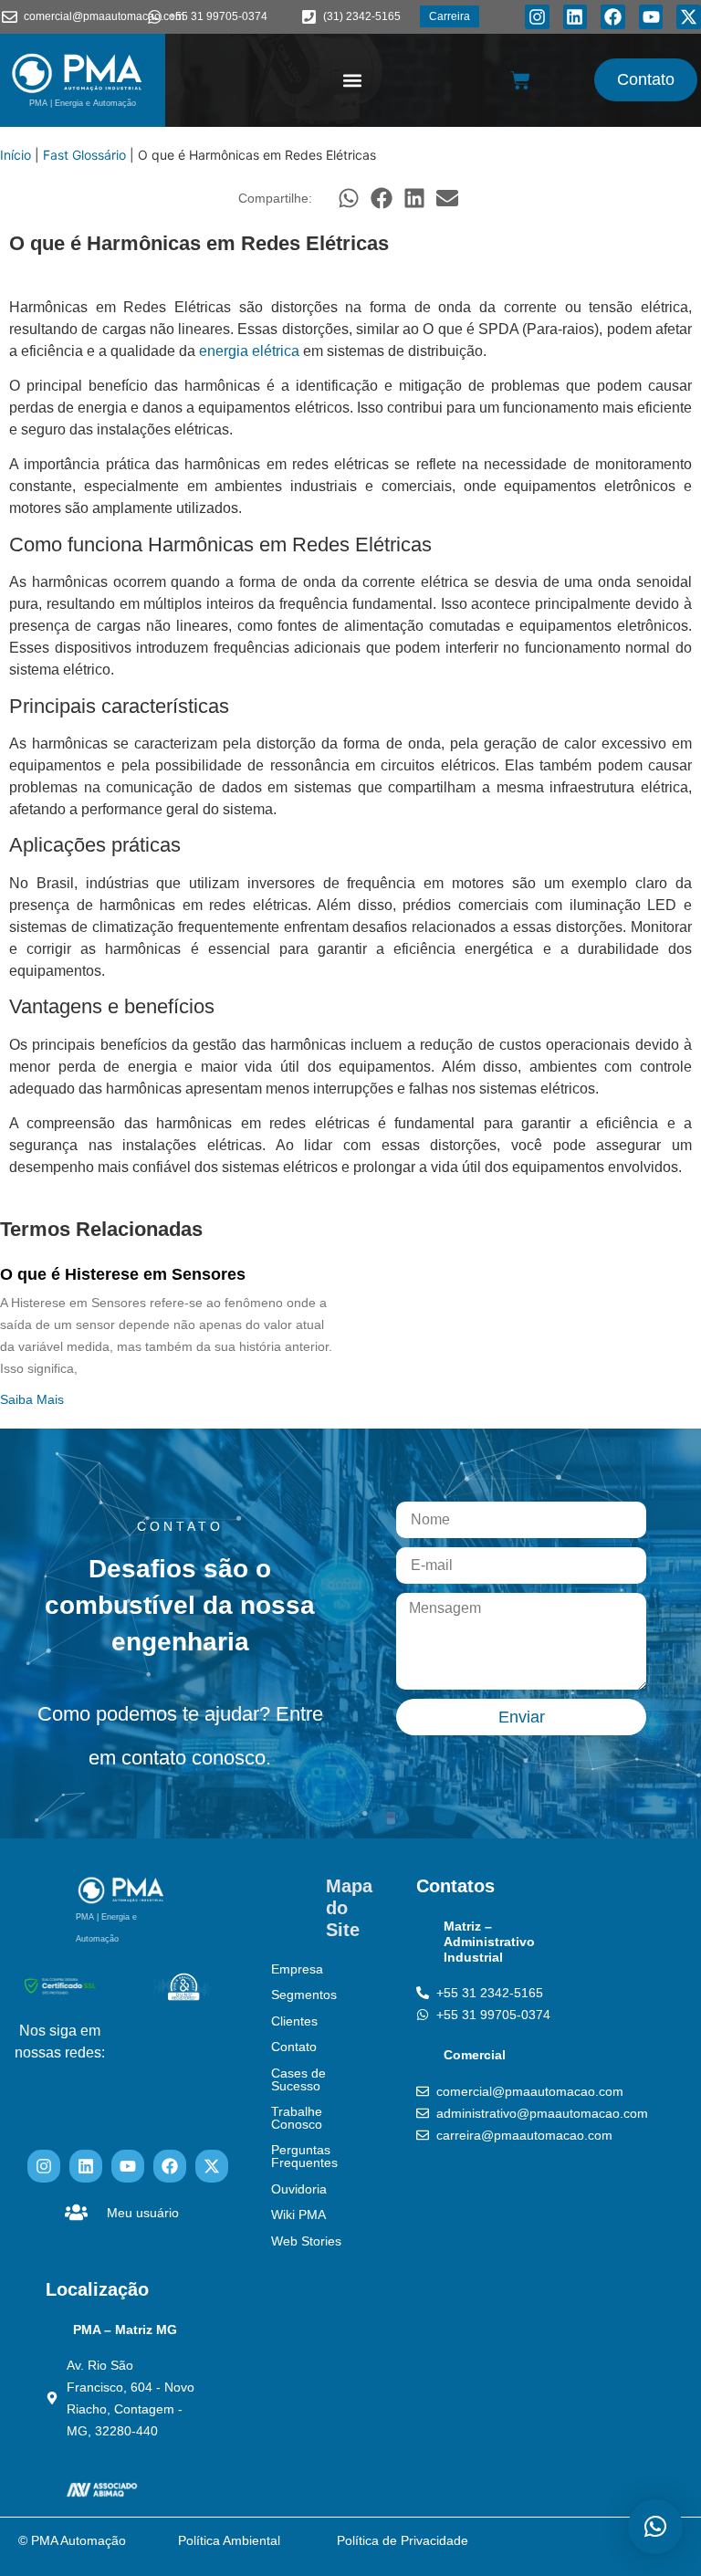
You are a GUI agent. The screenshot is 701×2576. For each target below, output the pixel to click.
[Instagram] (537, 17)
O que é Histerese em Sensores (123, 1274)
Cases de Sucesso (298, 2079)
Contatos (455, 1886)
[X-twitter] (689, 17)
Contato (294, 2047)
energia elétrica (249, 351)
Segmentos (304, 1995)
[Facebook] (613, 17)
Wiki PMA (298, 2215)
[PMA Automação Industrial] (78, 73)
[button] (353, 80)
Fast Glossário (84, 155)
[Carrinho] (520, 80)
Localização (97, 2289)
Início (16, 155)
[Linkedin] (575, 17)
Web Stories (306, 2241)
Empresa (297, 1969)
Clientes (294, 2021)
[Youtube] (651, 17)
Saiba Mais (32, 1399)
